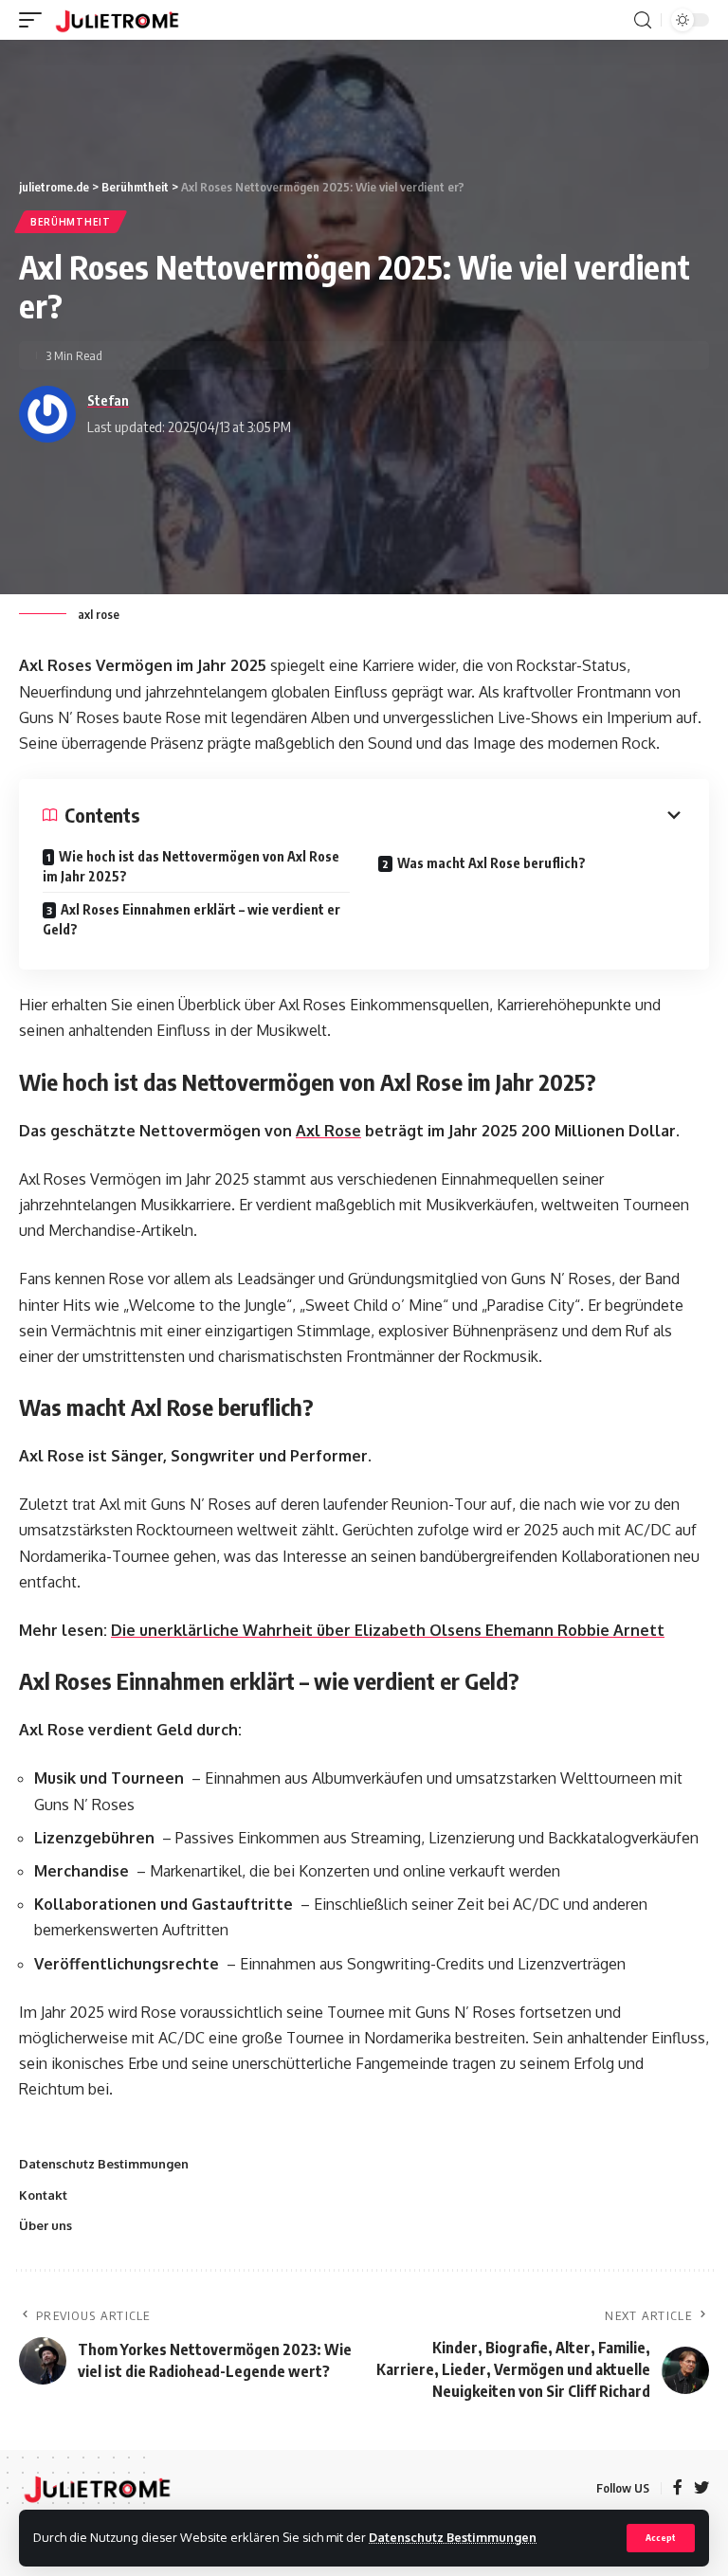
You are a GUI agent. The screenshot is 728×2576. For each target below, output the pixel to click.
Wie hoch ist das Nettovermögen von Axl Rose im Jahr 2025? (191, 866)
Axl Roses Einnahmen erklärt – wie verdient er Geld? (191, 919)
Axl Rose (328, 1131)
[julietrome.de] (117, 20)
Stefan (108, 400)
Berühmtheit (71, 222)
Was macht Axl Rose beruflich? (491, 863)
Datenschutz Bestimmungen (453, 2537)
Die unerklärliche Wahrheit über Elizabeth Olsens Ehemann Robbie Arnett (388, 1630)
